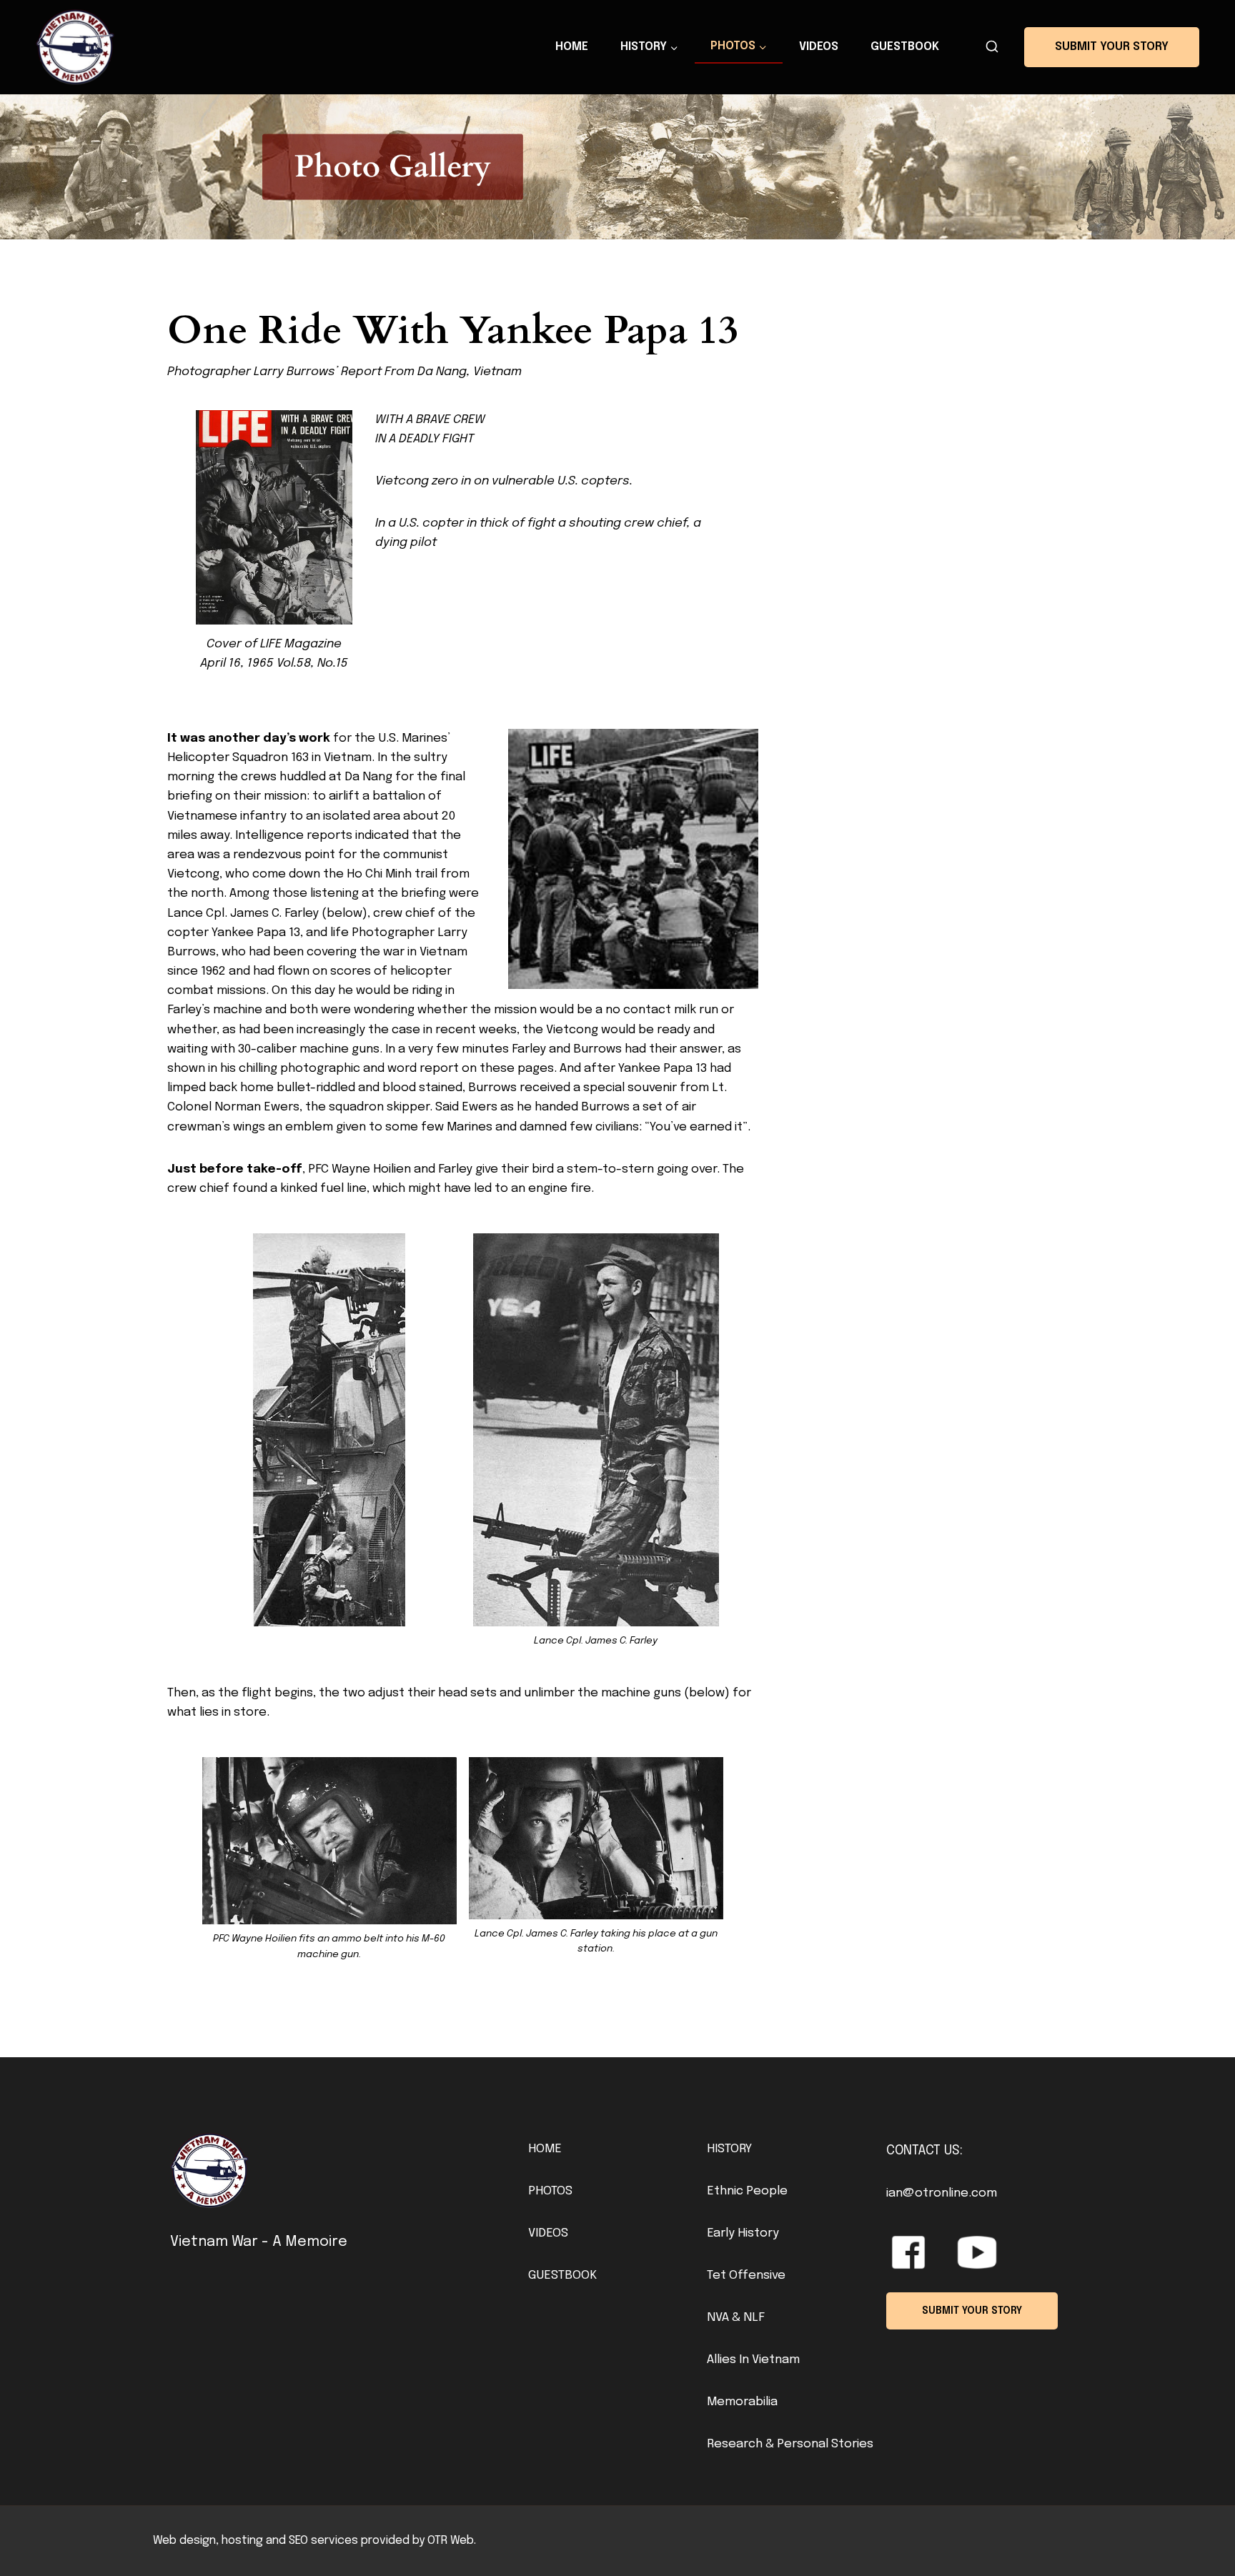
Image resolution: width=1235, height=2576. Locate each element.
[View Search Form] (992, 47)
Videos (819, 47)
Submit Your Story (1112, 47)
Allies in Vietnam (753, 2360)
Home (572, 47)
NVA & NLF (736, 2318)
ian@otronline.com (942, 2193)
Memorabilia (742, 2402)
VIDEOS (548, 2233)
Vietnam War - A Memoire (259, 2242)
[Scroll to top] (1200, 2533)
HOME (545, 2149)
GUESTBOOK (562, 2276)
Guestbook (905, 47)
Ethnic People (747, 2191)
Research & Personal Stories (790, 2444)
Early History (743, 2233)
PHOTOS (550, 2191)
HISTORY (729, 2149)
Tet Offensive (746, 2276)
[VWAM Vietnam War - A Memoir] (75, 47)
